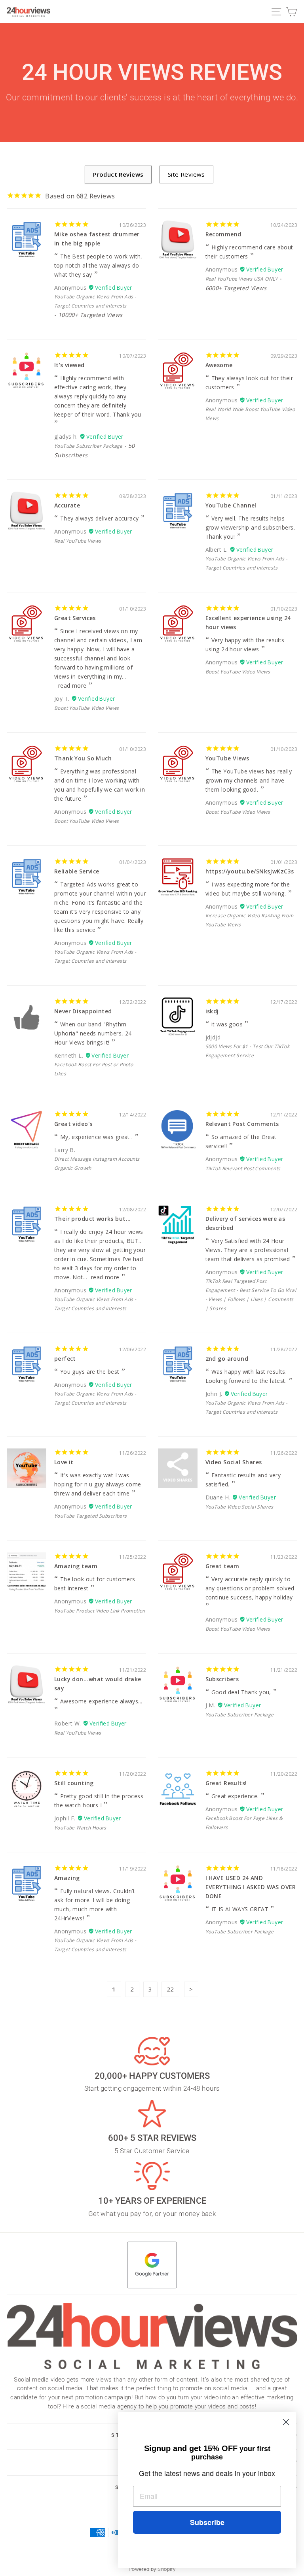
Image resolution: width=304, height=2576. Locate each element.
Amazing (67, 1878)
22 (170, 1989)
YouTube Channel (231, 505)
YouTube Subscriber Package (88, 446)
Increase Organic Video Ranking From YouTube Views (250, 920)
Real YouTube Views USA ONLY (242, 279)
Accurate (67, 505)
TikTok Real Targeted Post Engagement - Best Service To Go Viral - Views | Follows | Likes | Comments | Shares (251, 1295)
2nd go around (227, 1359)
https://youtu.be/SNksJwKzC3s (250, 871)
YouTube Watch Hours (80, 1828)
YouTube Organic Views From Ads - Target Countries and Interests (95, 301)
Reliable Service (77, 871)
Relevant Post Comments (242, 1124)
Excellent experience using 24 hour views (248, 622)
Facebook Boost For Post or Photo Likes (94, 1069)
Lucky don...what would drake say (98, 1684)
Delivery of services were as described (245, 1223)
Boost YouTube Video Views (86, 708)
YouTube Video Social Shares (239, 1507)
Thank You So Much (83, 758)
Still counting (74, 1783)
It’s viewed (69, 365)
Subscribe (207, 2522)
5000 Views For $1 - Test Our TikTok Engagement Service (248, 1051)
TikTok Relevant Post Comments (243, 1168)
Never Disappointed (83, 1011)
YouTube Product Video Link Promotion (100, 1611)
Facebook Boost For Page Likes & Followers (244, 1823)
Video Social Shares (234, 1462)
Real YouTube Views (78, 541)
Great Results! (226, 1783)
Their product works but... (93, 1219)
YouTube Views (227, 758)
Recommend (223, 234)
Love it (64, 1462)
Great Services (75, 618)
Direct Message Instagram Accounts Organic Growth (97, 1164)
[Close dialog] (286, 2422)
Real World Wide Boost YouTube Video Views (250, 414)
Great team (222, 1566)
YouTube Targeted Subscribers (91, 1516)
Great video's (73, 1124)
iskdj (212, 1011)
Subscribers (222, 1679)
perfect (65, 1359)
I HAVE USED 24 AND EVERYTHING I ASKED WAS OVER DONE (251, 1887)
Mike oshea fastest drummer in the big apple (97, 239)
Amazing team (76, 1566)
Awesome (219, 365)
